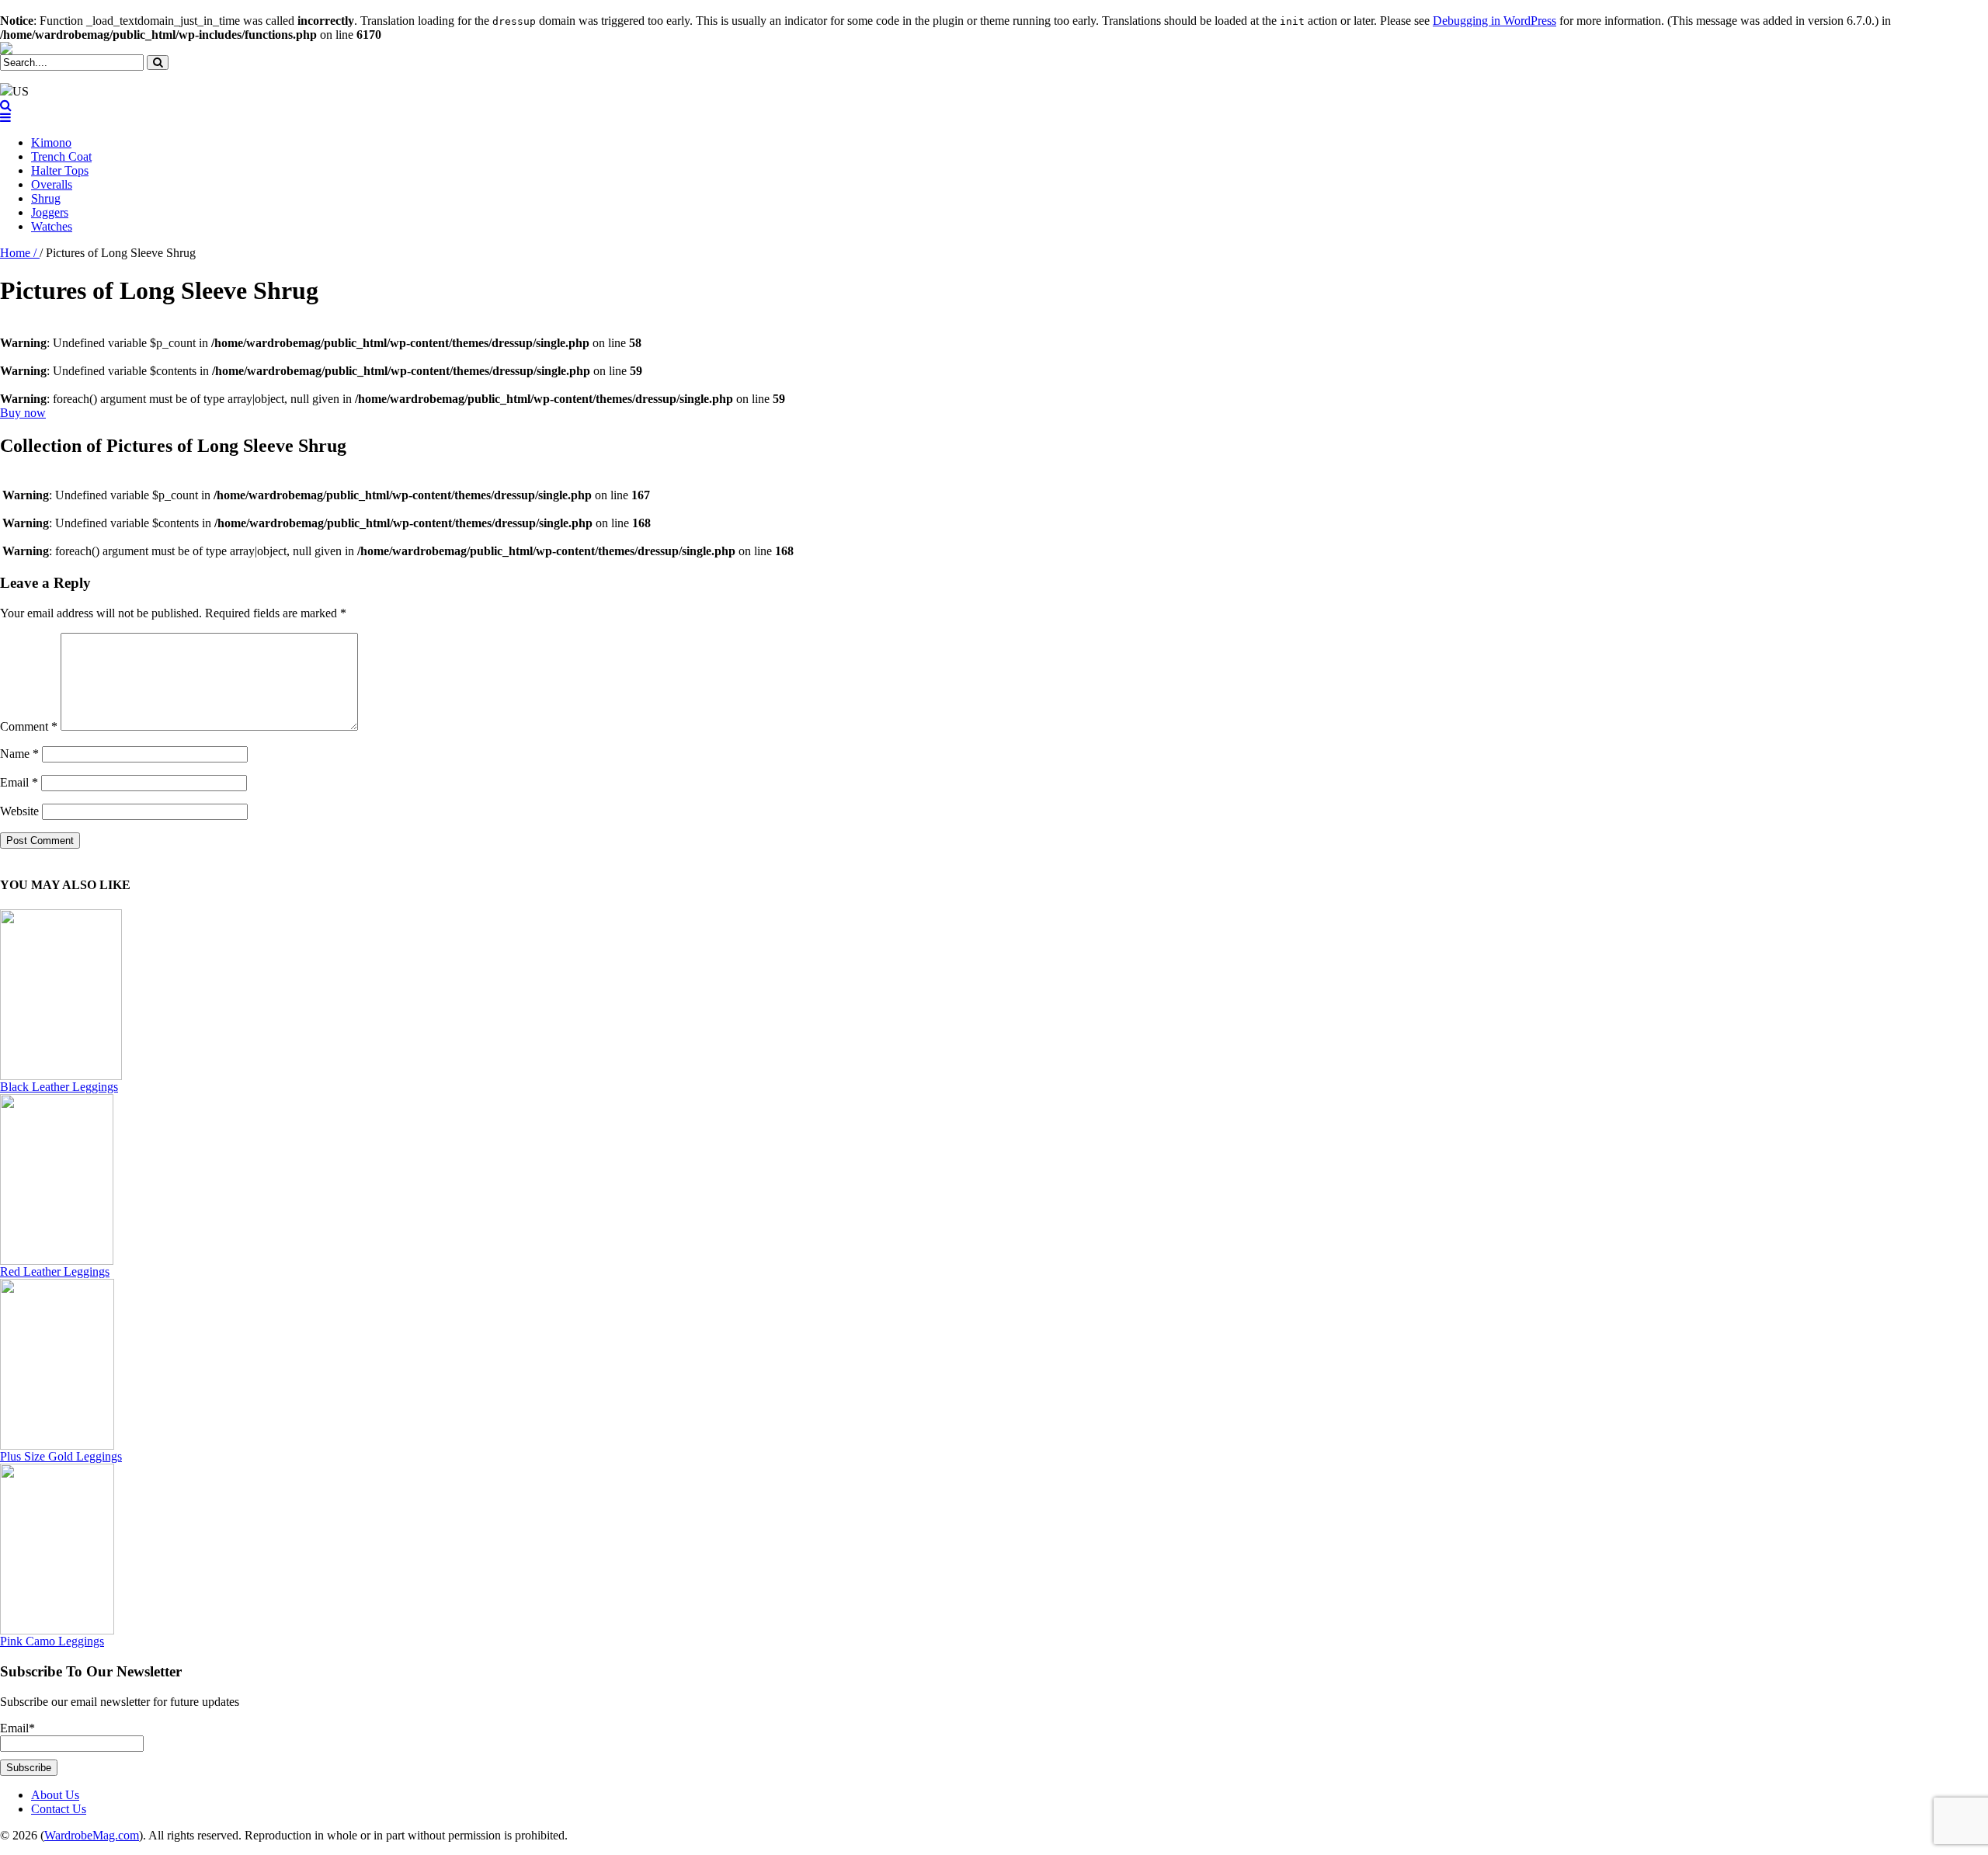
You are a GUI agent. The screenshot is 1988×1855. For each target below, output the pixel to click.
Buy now (23, 413)
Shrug (46, 198)
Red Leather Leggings (55, 1271)
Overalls (52, 184)
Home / (20, 253)
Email (19, 782)
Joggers (50, 212)
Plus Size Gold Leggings (61, 1456)
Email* (17, 1728)
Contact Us (59, 1809)
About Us (55, 1795)
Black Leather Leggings (59, 1087)
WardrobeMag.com (92, 1835)
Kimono (51, 142)
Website (19, 811)
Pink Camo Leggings (52, 1641)
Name (19, 754)
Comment (29, 726)
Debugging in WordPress (1494, 21)
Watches (52, 226)
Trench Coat (61, 156)
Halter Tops (60, 170)
